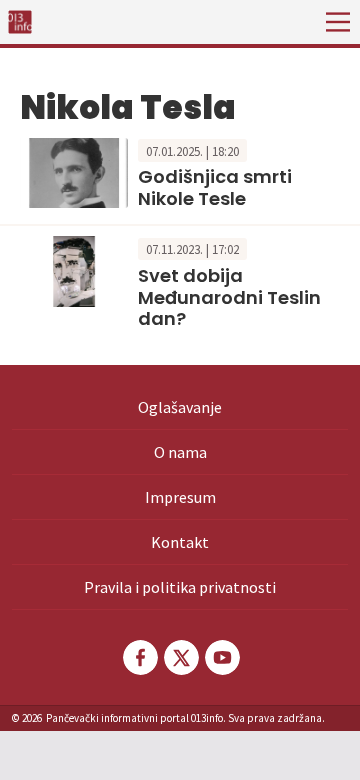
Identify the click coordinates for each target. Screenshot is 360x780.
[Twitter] (180, 657)
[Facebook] (139, 657)
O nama (180, 452)
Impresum (180, 497)
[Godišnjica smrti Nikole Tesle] (74, 171)
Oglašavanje (180, 407)
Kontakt (180, 542)
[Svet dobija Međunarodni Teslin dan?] (74, 270)
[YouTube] (221, 657)
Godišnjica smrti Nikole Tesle (215, 187)
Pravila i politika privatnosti (180, 587)
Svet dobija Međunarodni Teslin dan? (229, 297)
